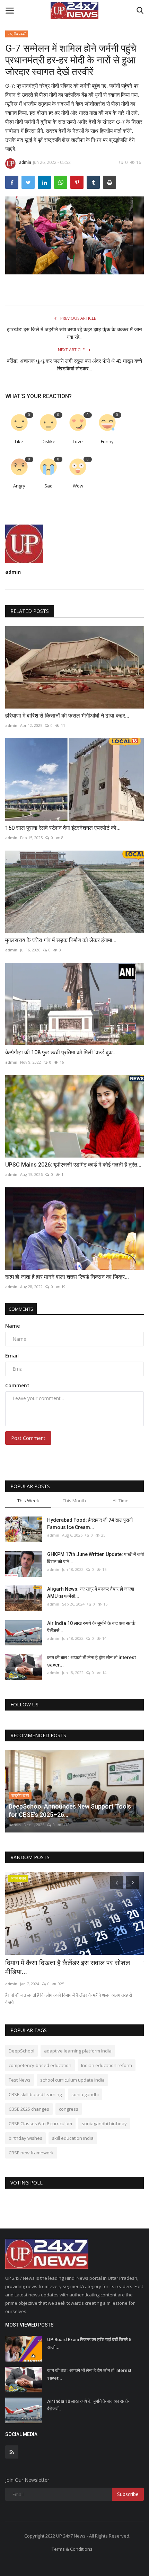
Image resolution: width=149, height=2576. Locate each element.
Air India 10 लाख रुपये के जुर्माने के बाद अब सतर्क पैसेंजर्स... (91, 1627)
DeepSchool (21, 2051)
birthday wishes (25, 2138)
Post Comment (28, 1438)
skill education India (73, 2138)
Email (12, 1356)
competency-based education (40, 2065)
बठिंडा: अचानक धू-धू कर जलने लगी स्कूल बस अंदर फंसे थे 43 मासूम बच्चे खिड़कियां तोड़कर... (74, 365)
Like (19, 441)
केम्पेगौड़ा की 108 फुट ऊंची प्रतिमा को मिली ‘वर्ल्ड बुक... (61, 1052)
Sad (49, 486)
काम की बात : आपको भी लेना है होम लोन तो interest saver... (91, 1661)
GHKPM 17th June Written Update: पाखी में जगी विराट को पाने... (95, 1558)
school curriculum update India (72, 2080)
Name (12, 1326)
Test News (20, 2080)
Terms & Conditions (72, 2549)
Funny (107, 441)
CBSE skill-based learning (35, 2094)
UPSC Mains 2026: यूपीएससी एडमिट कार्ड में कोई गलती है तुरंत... (73, 1165)
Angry (19, 486)
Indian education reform (107, 2065)
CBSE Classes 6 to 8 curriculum (40, 2124)
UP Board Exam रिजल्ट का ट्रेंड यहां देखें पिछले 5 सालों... (89, 2343)
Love (78, 441)
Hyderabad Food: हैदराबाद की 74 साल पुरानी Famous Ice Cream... (90, 1524)
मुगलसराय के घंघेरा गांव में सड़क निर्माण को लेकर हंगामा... (61, 940)
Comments (21, 1309)
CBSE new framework (31, 2153)
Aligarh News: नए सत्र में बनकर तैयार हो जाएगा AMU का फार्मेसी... (91, 1593)
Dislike (49, 441)
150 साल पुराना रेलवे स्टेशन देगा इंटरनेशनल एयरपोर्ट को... (63, 828)
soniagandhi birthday (104, 2124)
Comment (17, 1385)
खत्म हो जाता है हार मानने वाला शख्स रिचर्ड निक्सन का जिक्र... (67, 1277)
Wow (78, 486)
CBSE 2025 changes (29, 2109)
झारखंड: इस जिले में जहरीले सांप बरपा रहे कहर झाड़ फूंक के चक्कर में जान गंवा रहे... (74, 333)
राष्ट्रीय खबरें (17, 34)
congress (69, 2109)
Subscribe (128, 2494)
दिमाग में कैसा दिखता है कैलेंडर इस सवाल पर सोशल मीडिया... (68, 1967)
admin (25, 162)
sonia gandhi (85, 2094)
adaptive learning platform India (78, 2051)
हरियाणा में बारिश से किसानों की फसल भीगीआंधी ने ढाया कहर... (67, 716)
